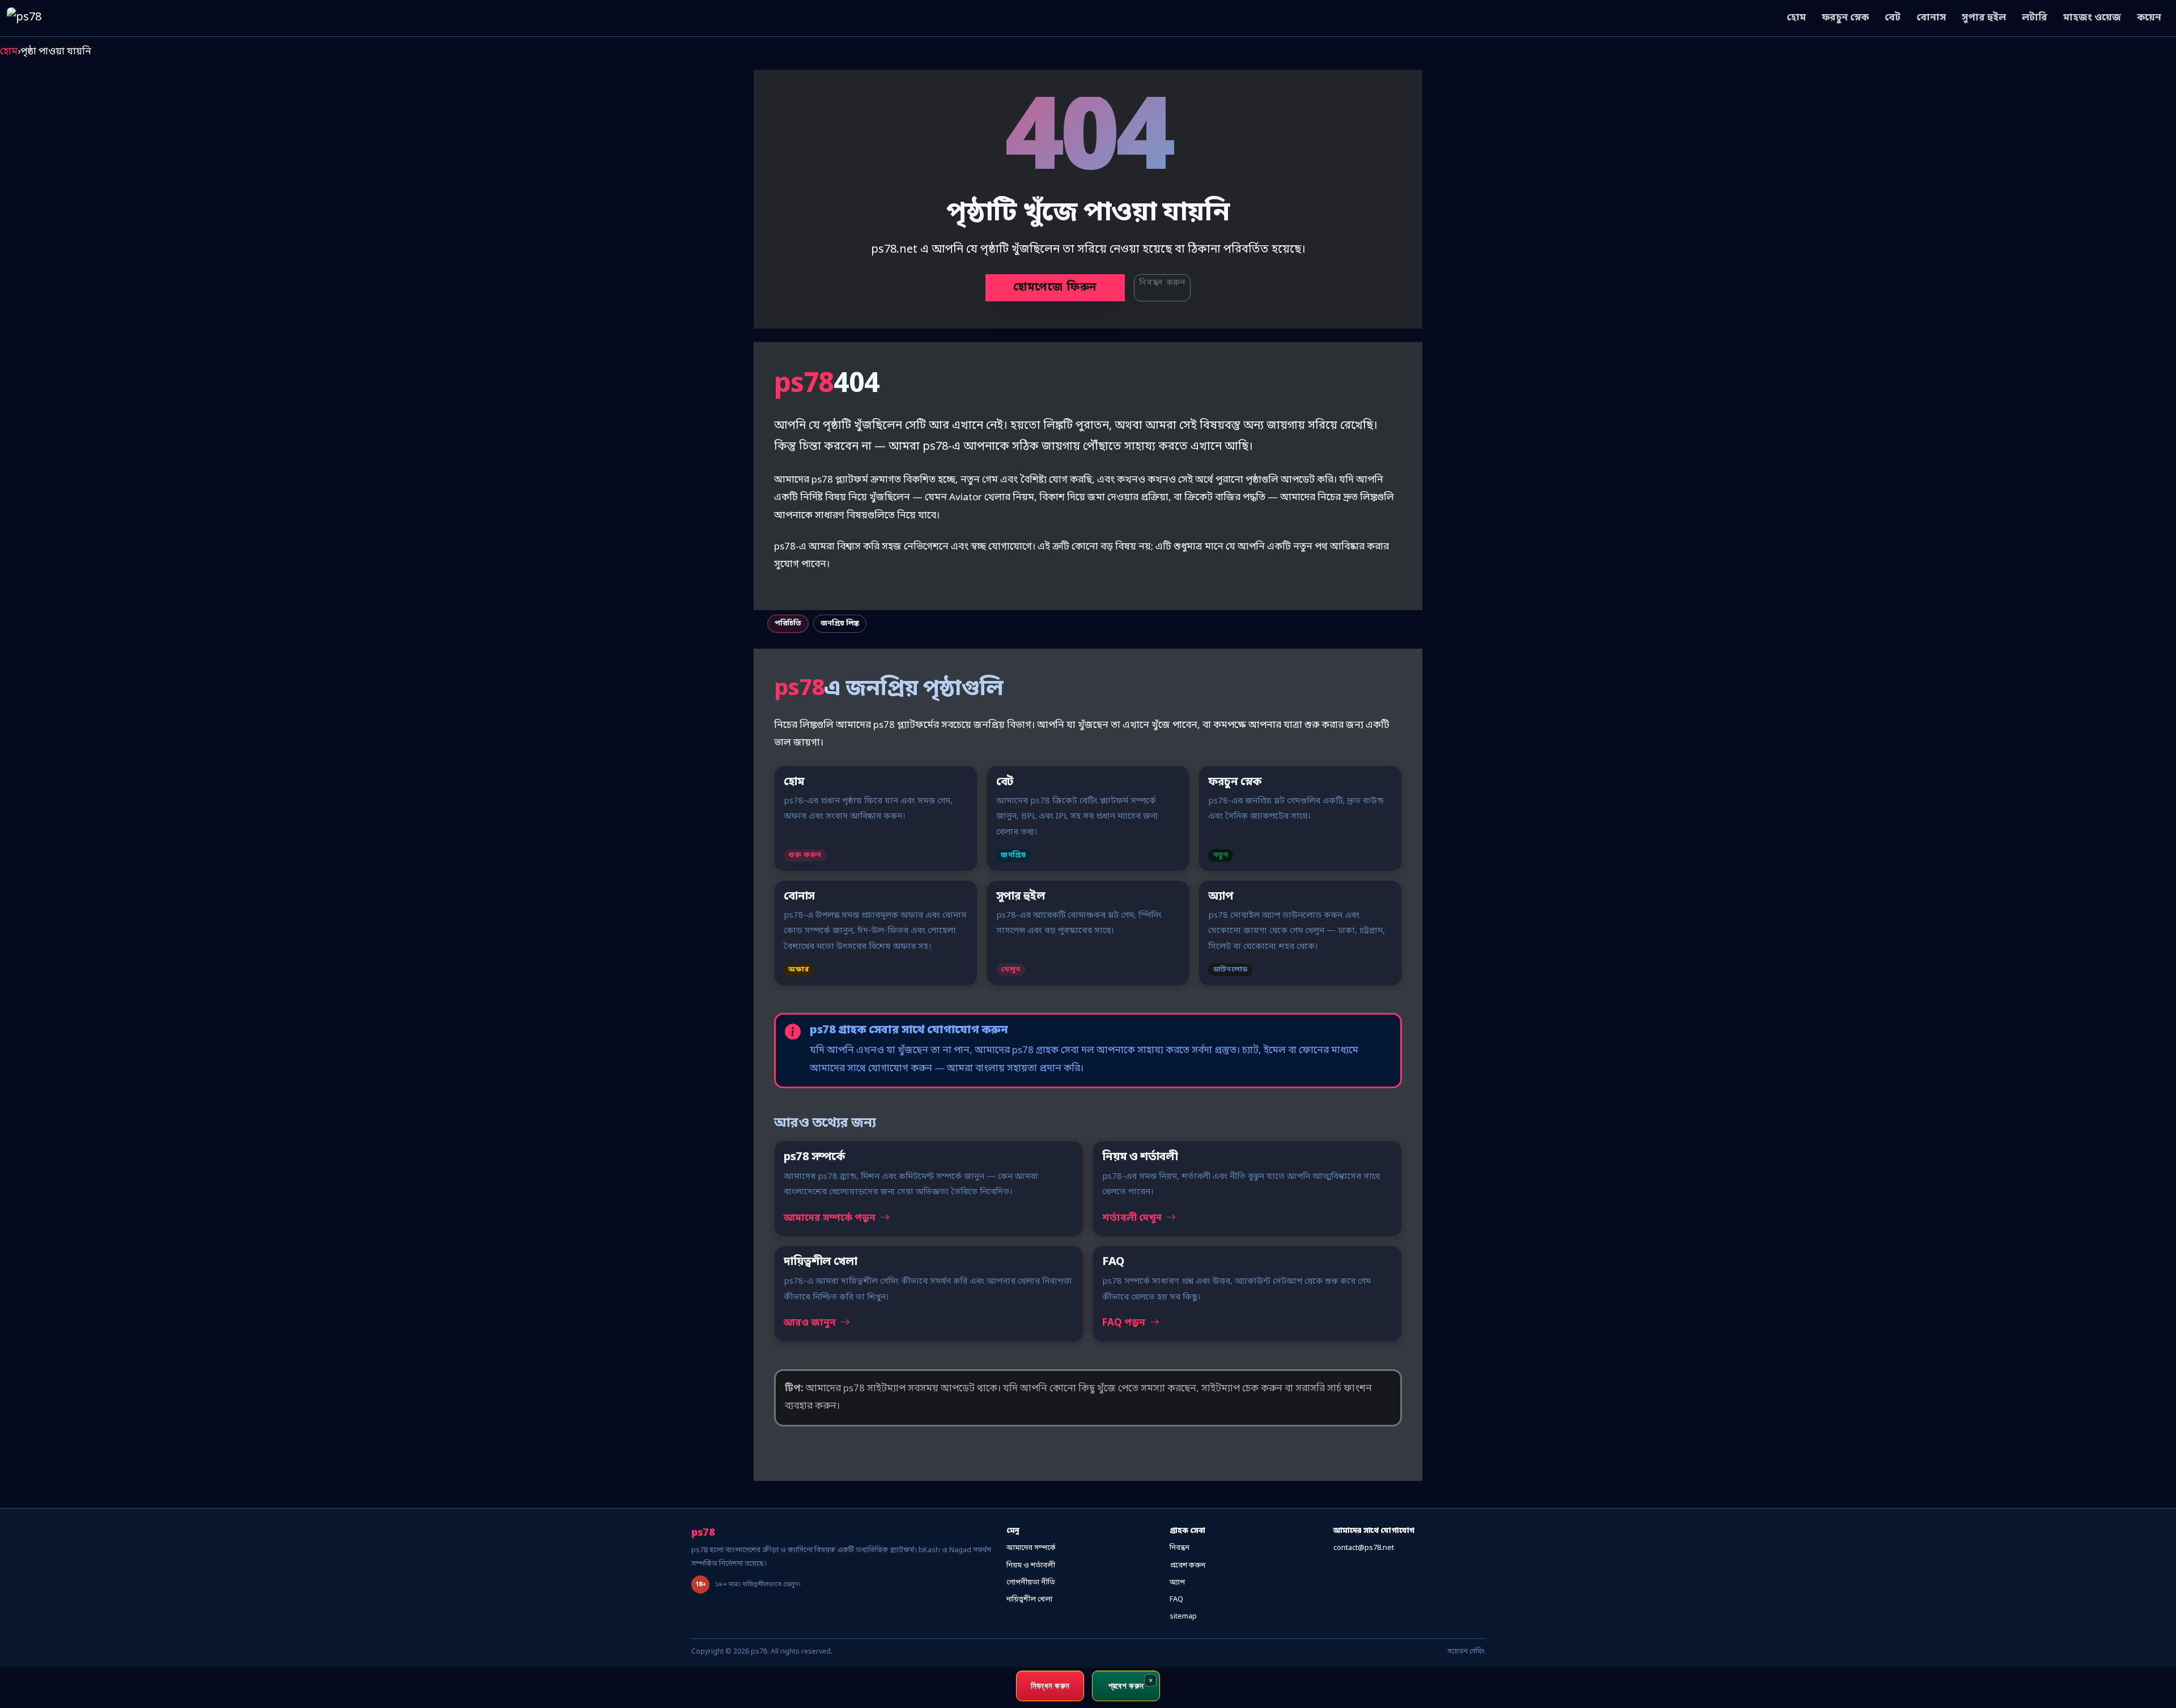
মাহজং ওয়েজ (2092, 18)
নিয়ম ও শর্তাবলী (1031, 1566)
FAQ (1176, 1600)
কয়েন (2149, 18)
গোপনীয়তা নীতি (1031, 1583)
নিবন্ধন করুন (1162, 283)
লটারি (2035, 18)
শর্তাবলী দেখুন (1133, 1218)
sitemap (1183, 1617)
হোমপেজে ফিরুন (1055, 288)
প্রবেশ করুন (1187, 1566)
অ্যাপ (1177, 1583)
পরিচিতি (788, 623)
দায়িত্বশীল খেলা (1029, 1600)
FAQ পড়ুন (1125, 1323)
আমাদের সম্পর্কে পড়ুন (831, 1218)
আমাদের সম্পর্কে (1031, 1548)
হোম (1796, 18)
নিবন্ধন (1180, 1548)
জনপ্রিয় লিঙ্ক (840, 623)
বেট (1893, 18)
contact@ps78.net (1364, 1548)
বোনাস (1931, 18)
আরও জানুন (811, 1323)
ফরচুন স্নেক (1845, 18)
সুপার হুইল (1984, 18)
